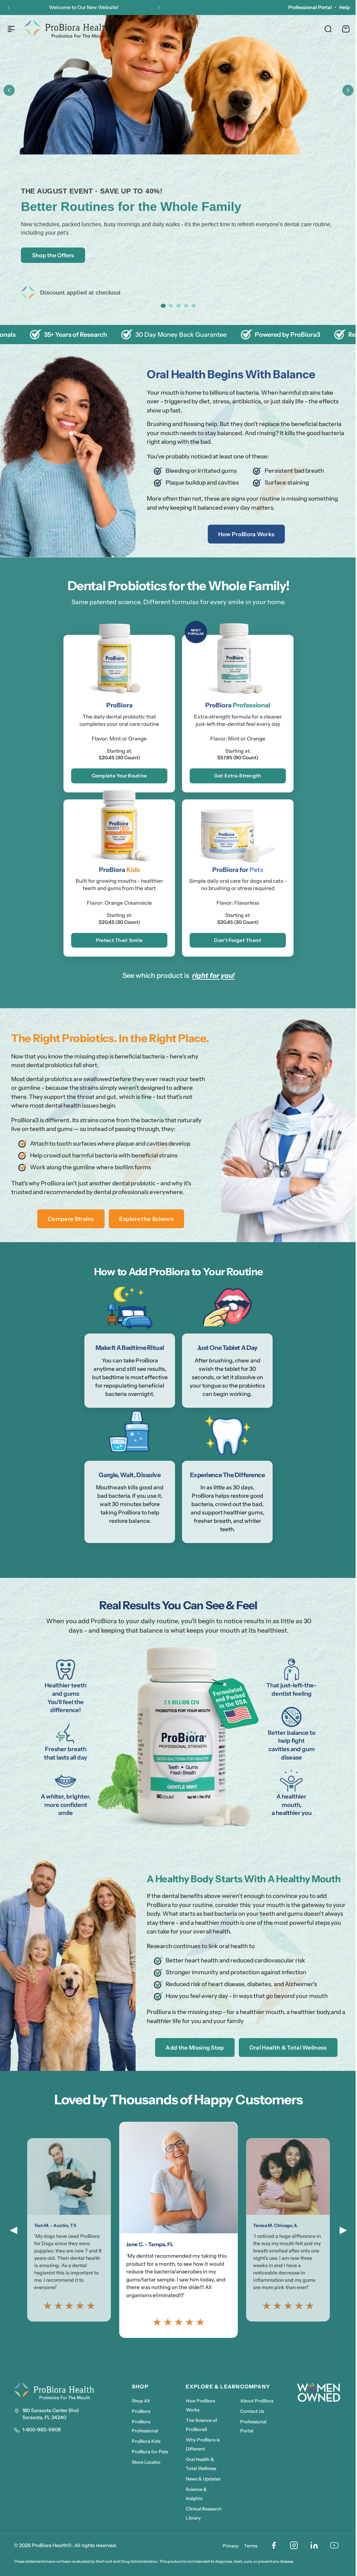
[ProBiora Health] (68, 29)
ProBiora (141, 2424)
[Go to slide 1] (160, 306)
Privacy (225, 2559)
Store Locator (146, 2475)
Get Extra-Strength (235, 776)
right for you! (211, 975)
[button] (9, 8)
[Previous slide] (9, 90)
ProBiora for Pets (150, 2464)
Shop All (141, 2414)
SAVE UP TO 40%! (110, 3)
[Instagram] (289, 2558)
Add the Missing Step (191, 2060)
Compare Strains (69, 1232)
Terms (245, 2559)
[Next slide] (343, 90)
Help (339, 7)
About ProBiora (255, 2414)
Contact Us (251, 2424)
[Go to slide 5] (191, 306)
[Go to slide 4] (184, 306)
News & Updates (202, 2492)
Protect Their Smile (116, 940)
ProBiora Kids (146, 2454)
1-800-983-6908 (41, 2442)
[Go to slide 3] (176, 306)
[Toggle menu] (11, 29)
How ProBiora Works (243, 534)
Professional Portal (305, 7)
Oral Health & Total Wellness (284, 2060)
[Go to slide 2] (168, 306)
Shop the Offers (53, 255)
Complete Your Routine (117, 776)
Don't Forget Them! (235, 940)
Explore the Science (145, 1232)
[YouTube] (329, 2558)
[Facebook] (268, 2558)
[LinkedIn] (309, 2558)
